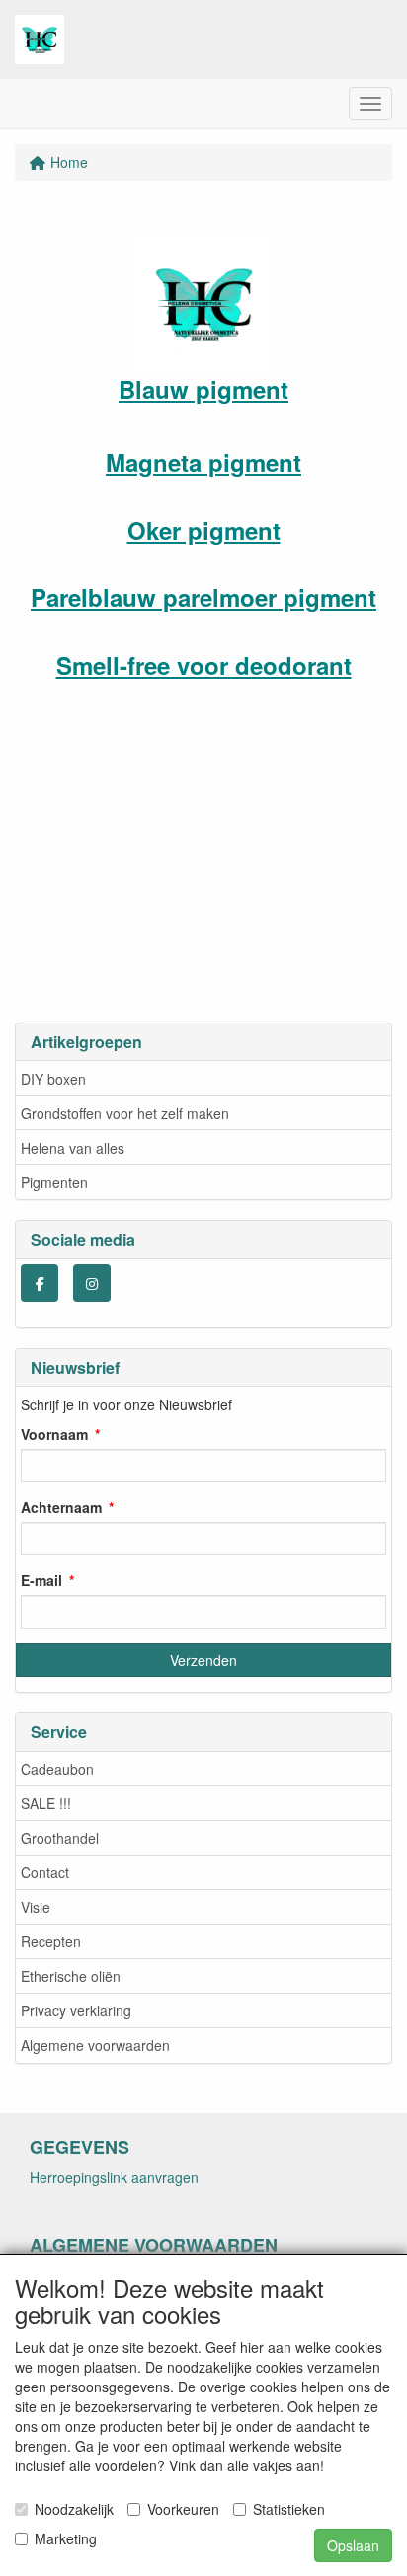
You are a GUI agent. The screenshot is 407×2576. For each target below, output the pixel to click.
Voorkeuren (183, 2509)
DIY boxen (53, 1079)
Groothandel (60, 1838)
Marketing (66, 2538)
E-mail (41, 1580)
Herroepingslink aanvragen (114, 2177)
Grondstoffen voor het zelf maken (125, 1113)
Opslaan (353, 2545)
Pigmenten (54, 1182)
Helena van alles (73, 1148)
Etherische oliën (71, 1976)
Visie (36, 1907)
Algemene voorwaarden (95, 2045)
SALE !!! (46, 1803)
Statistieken (289, 2509)
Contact (45, 1872)
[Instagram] (92, 1283)
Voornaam (54, 1434)
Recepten (51, 1941)
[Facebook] (40, 1283)
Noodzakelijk (74, 2509)
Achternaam (61, 1507)
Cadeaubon (57, 1769)
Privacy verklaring (76, 2010)
